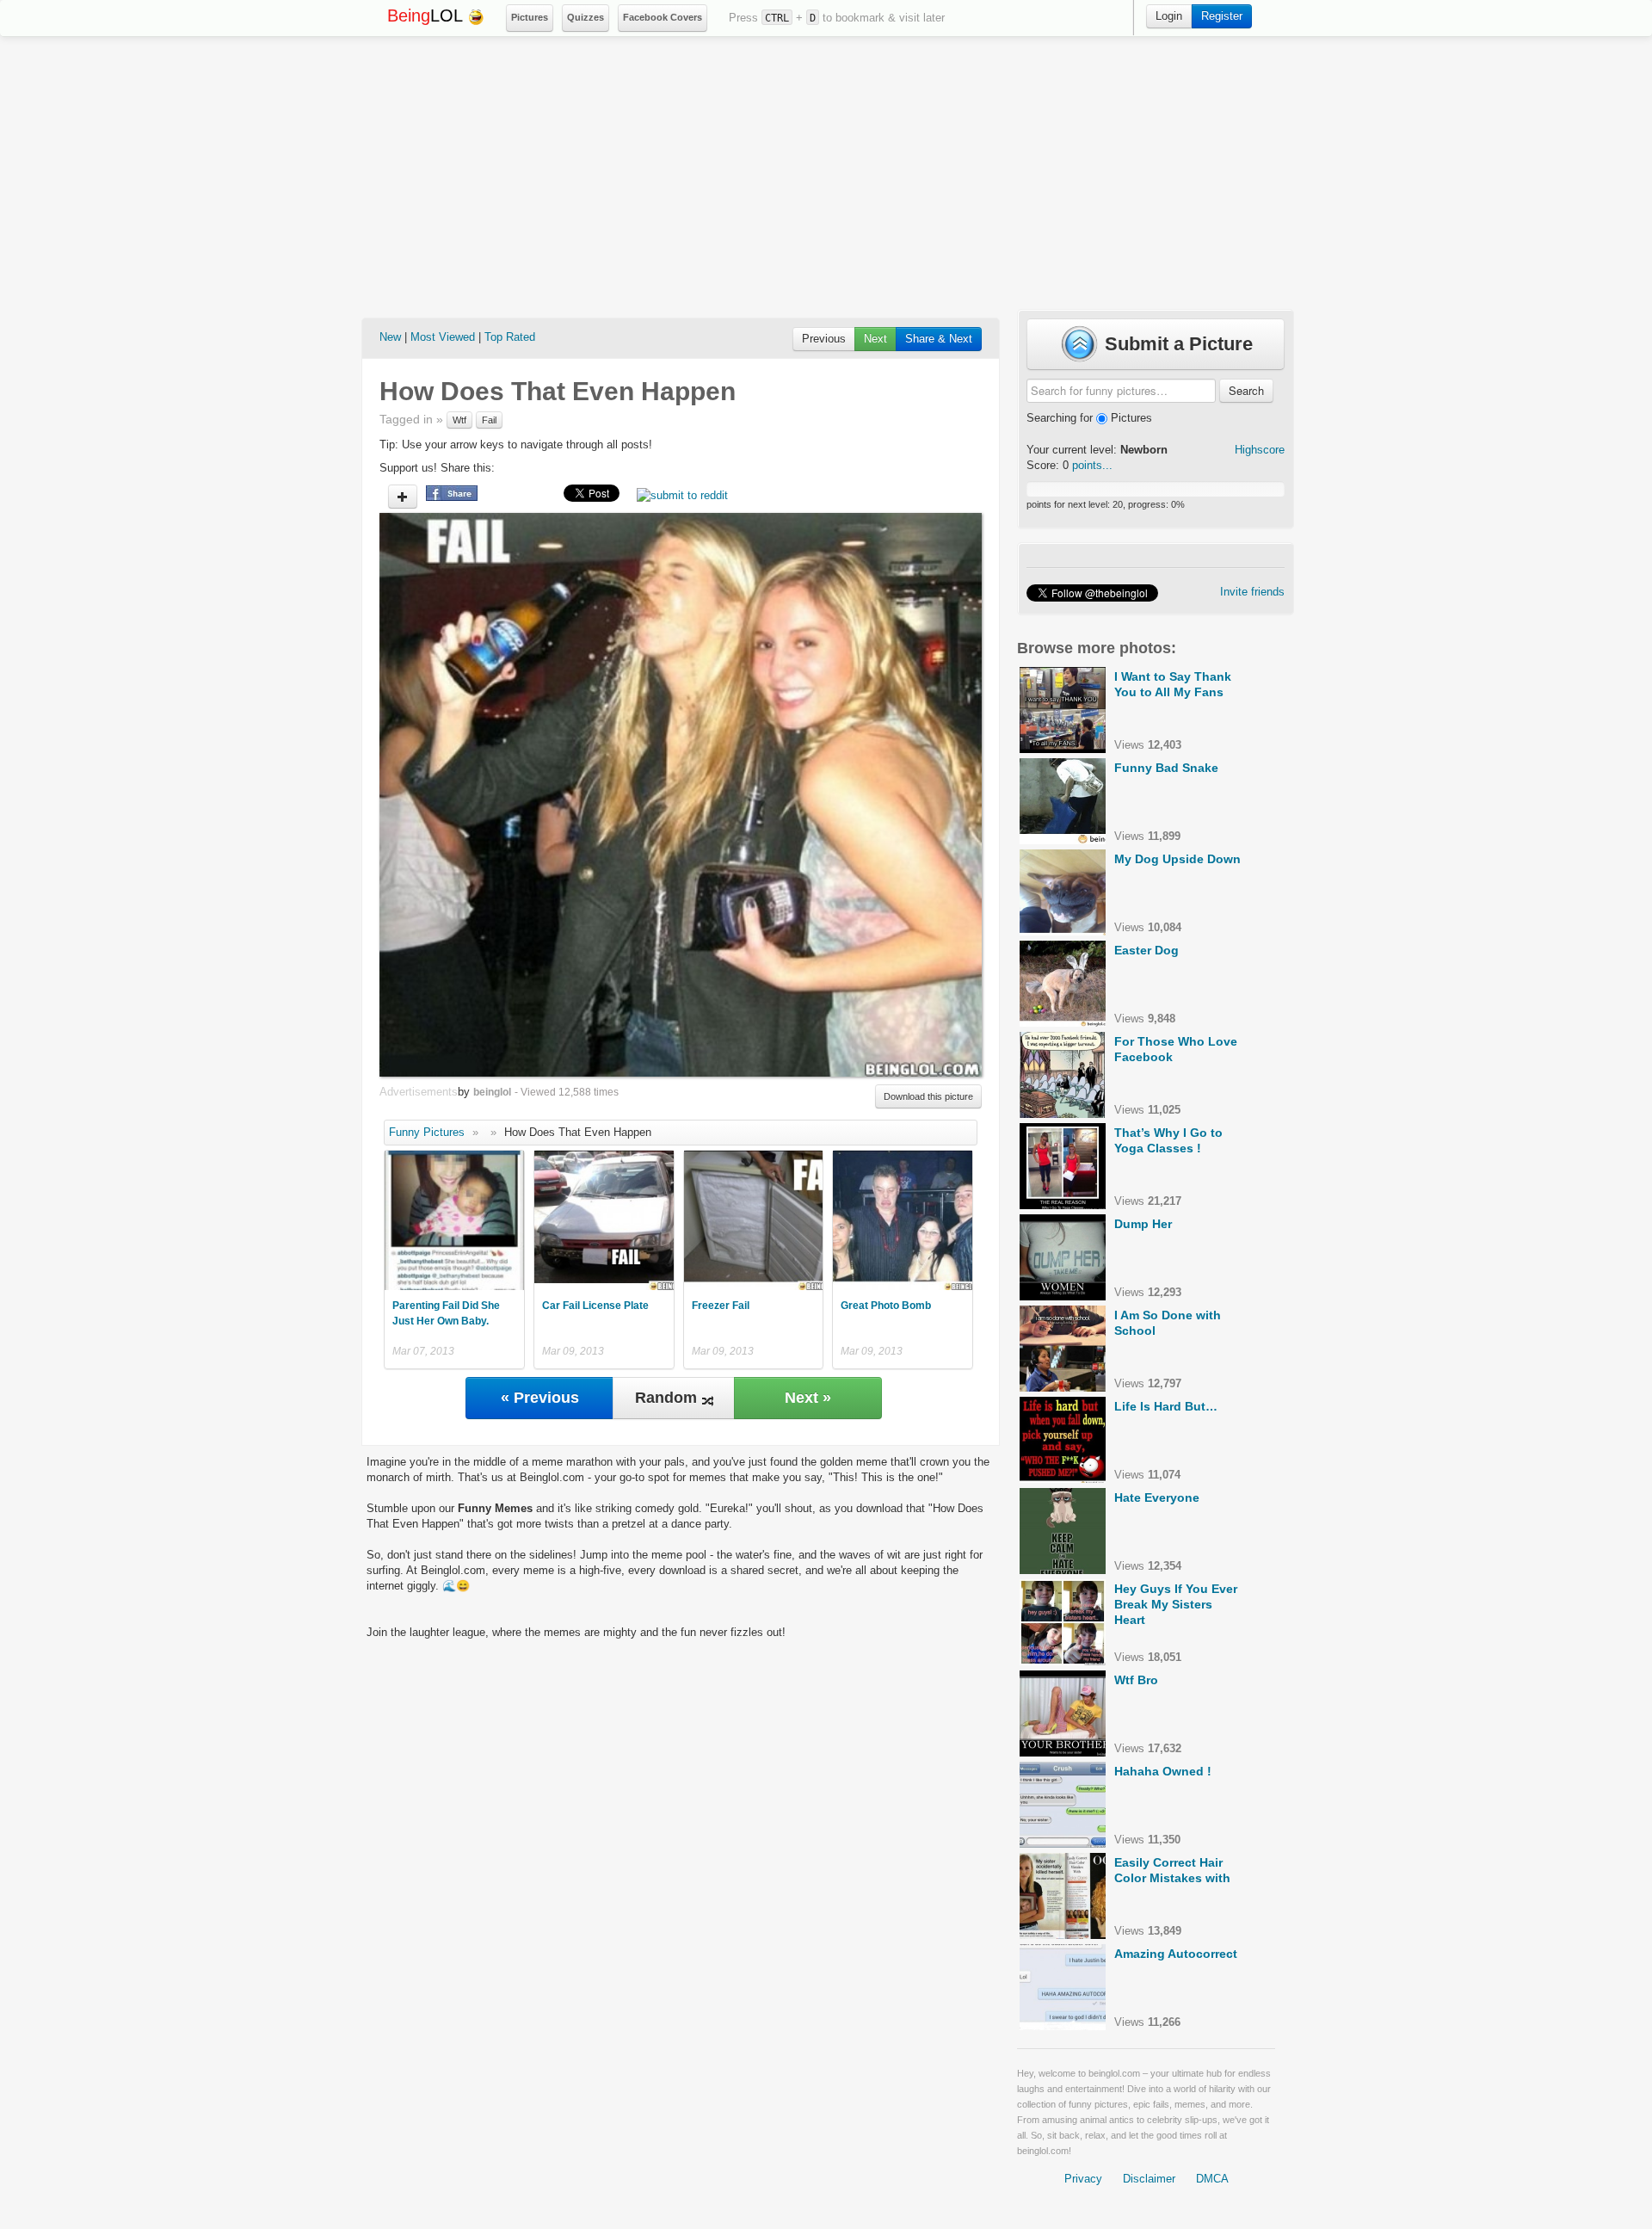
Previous (824, 339)
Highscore (1260, 450)
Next (875, 339)
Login (1169, 16)
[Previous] (530, 795)
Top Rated (510, 337)
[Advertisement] (826, 173)
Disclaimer (1149, 2179)
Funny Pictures (427, 1132)
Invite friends (1252, 592)
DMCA (1212, 2179)
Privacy (1083, 2179)
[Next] (831, 795)
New (390, 337)
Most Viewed (443, 337)
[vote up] (403, 497)
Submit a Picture (1176, 344)
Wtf (459, 420)
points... (1092, 465)
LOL (427, 15)
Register (1222, 16)
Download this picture (928, 1096)
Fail (489, 420)
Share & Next (939, 339)
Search (1246, 390)
